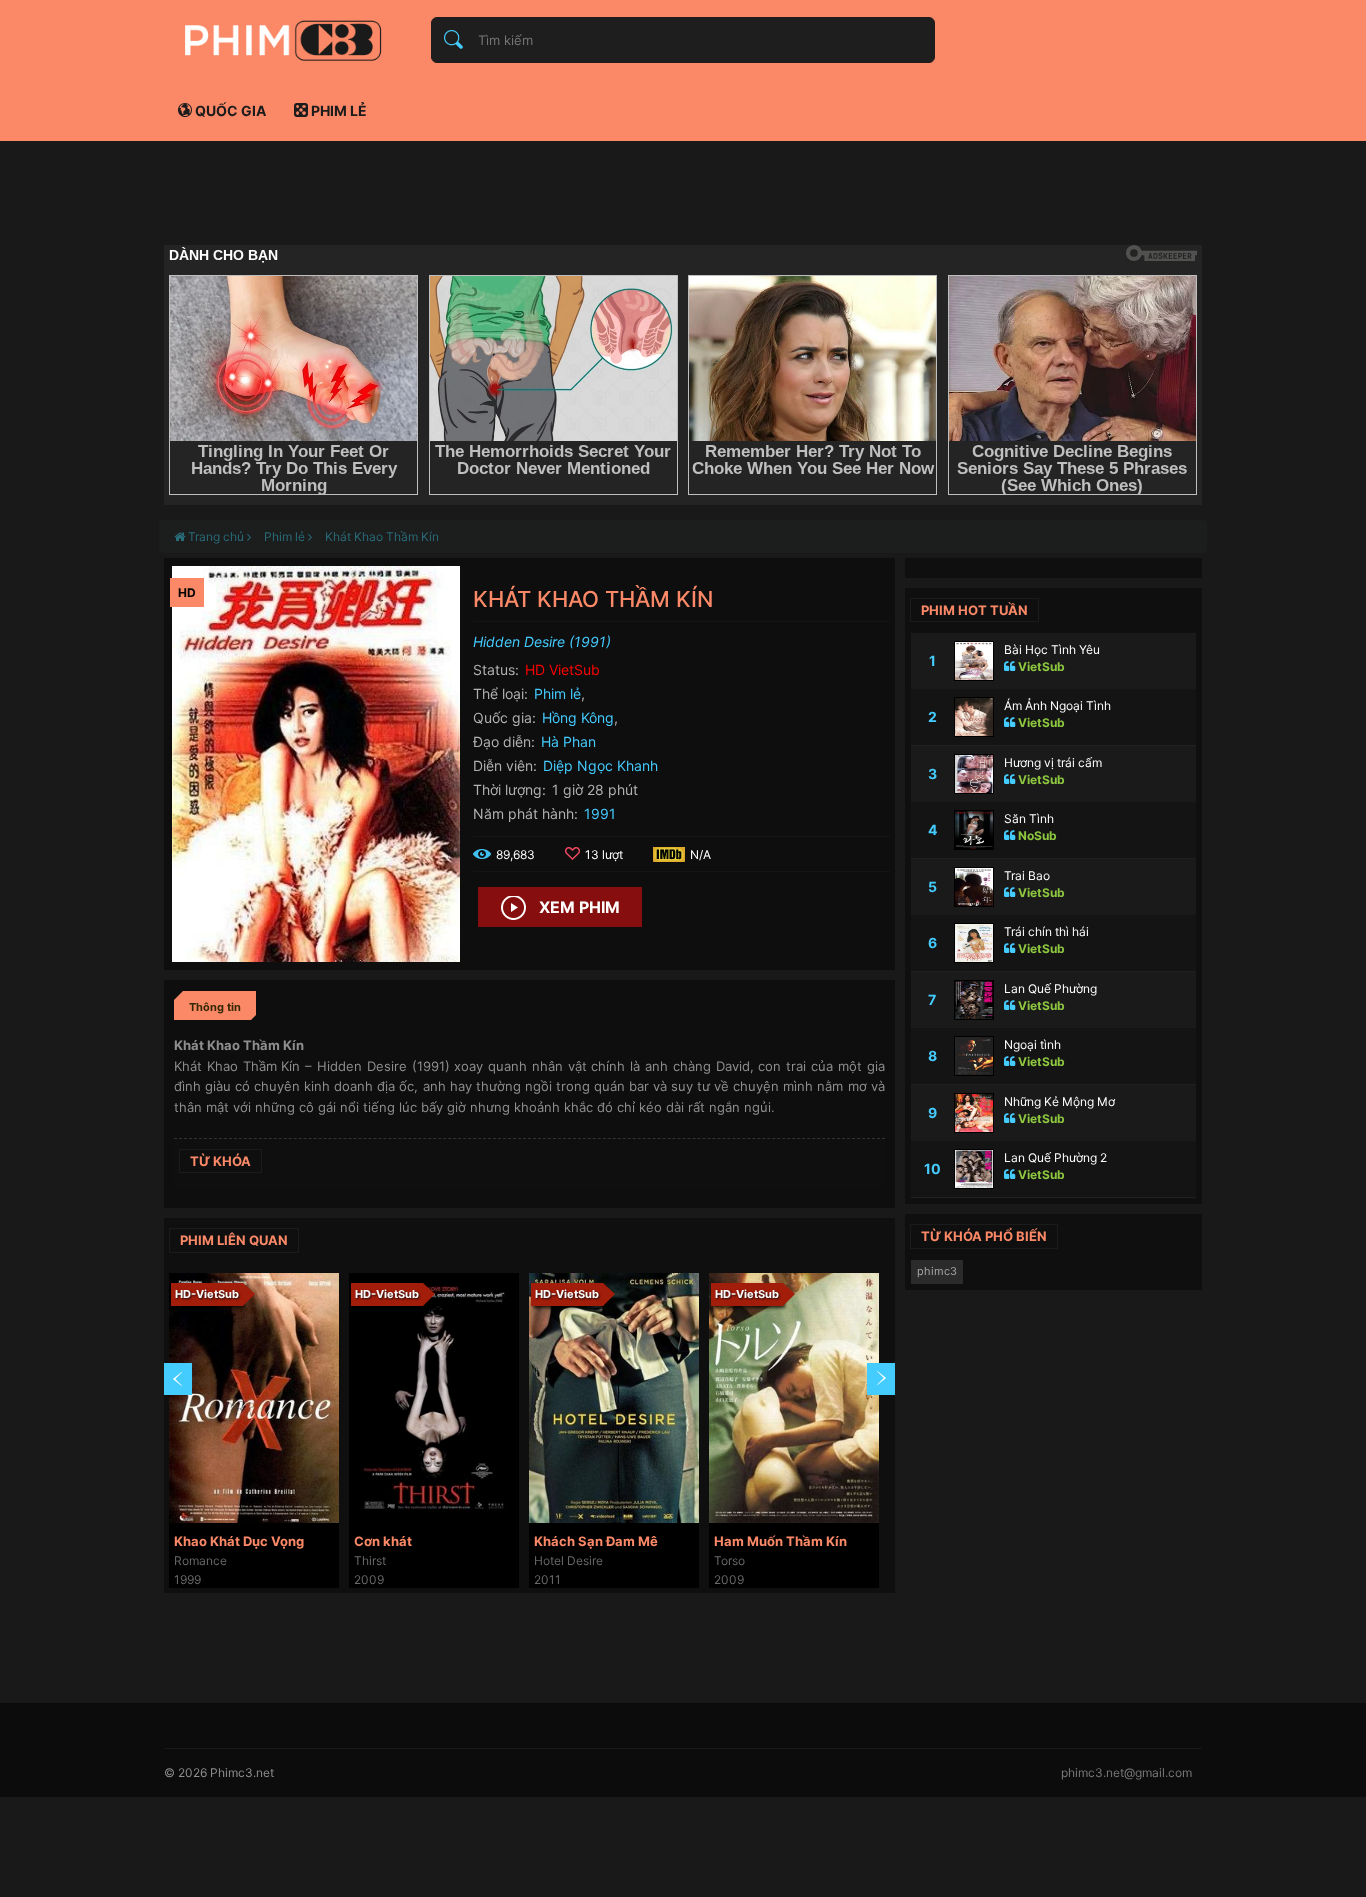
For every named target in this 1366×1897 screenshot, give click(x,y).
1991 (600, 813)
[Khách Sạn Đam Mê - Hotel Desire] (614, 1398)
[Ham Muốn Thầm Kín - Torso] (794, 1398)
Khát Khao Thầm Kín (382, 536)
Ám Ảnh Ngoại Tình (1057, 705)
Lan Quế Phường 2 (1055, 1157)
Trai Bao (1027, 875)
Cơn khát (383, 1541)
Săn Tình (1029, 818)
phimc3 (937, 1271)
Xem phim (579, 907)
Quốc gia (229, 110)
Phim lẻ (337, 110)
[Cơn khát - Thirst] (434, 1398)
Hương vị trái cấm (1053, 762)
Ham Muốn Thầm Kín (780, 1541)
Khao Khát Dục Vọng (239, 1541)
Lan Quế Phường (1050, 988)
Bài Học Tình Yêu (1052, 649)
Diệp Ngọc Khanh (600, 765)
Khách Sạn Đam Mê (596, 1541)
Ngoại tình (1032, 1044)
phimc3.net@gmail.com (1126, 1772)
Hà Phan (568, 741)
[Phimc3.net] (282, 40)
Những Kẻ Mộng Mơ (1059, 1101)
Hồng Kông (578, 717)
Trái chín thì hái (1046, 931)
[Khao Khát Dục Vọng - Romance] (254, 1398)
